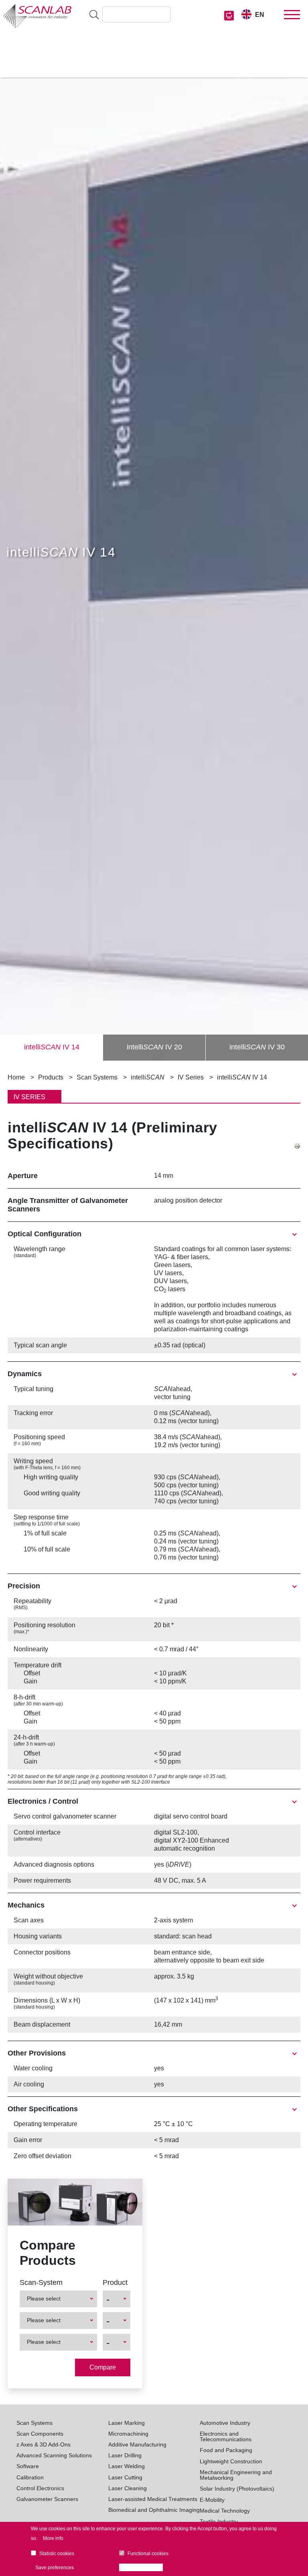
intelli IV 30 (257, 1047)
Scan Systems (97, 1077)
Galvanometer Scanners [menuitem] (47, 2499)
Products (51, 1077)
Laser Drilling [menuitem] (125, 2455)
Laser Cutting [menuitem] (125, 2477)
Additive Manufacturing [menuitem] (137, 2444)
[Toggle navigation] (292, 15)
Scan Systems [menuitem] (34, 2423)
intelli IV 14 (52, 1047)
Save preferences (55, 2568)
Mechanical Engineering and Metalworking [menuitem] (236, 2475)
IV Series (191, 1077)
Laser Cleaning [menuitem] (128, 2488)
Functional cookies (148, 2554)
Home (16, 1077)
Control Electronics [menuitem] (40, 2488)
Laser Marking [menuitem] (127, 2423)
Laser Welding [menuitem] (127, 2466)
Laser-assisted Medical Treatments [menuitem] (153, 2499)
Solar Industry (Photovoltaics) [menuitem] (237, 2489)
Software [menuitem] (28, 2466)
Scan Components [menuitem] (40, 2434)
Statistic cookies (57, 2554)
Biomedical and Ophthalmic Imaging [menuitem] (154, 2510)
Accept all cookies (143, 2568)
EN (260, 15)
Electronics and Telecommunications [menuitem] (226, 2437)
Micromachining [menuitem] (128, 2434)
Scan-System (41, 2282)
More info (53, 2538)
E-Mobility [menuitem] (212, 2500)
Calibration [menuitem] (30, 2477)
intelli (148, 1077)
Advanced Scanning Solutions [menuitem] (54, 2455)
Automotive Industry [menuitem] (225, 2423)
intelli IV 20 (154, 1047)
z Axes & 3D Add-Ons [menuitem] (44, 2444)
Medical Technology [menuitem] (225, 2511)
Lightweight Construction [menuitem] (231, 2461)
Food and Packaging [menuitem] (226, 2450)
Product (115, 2282)
